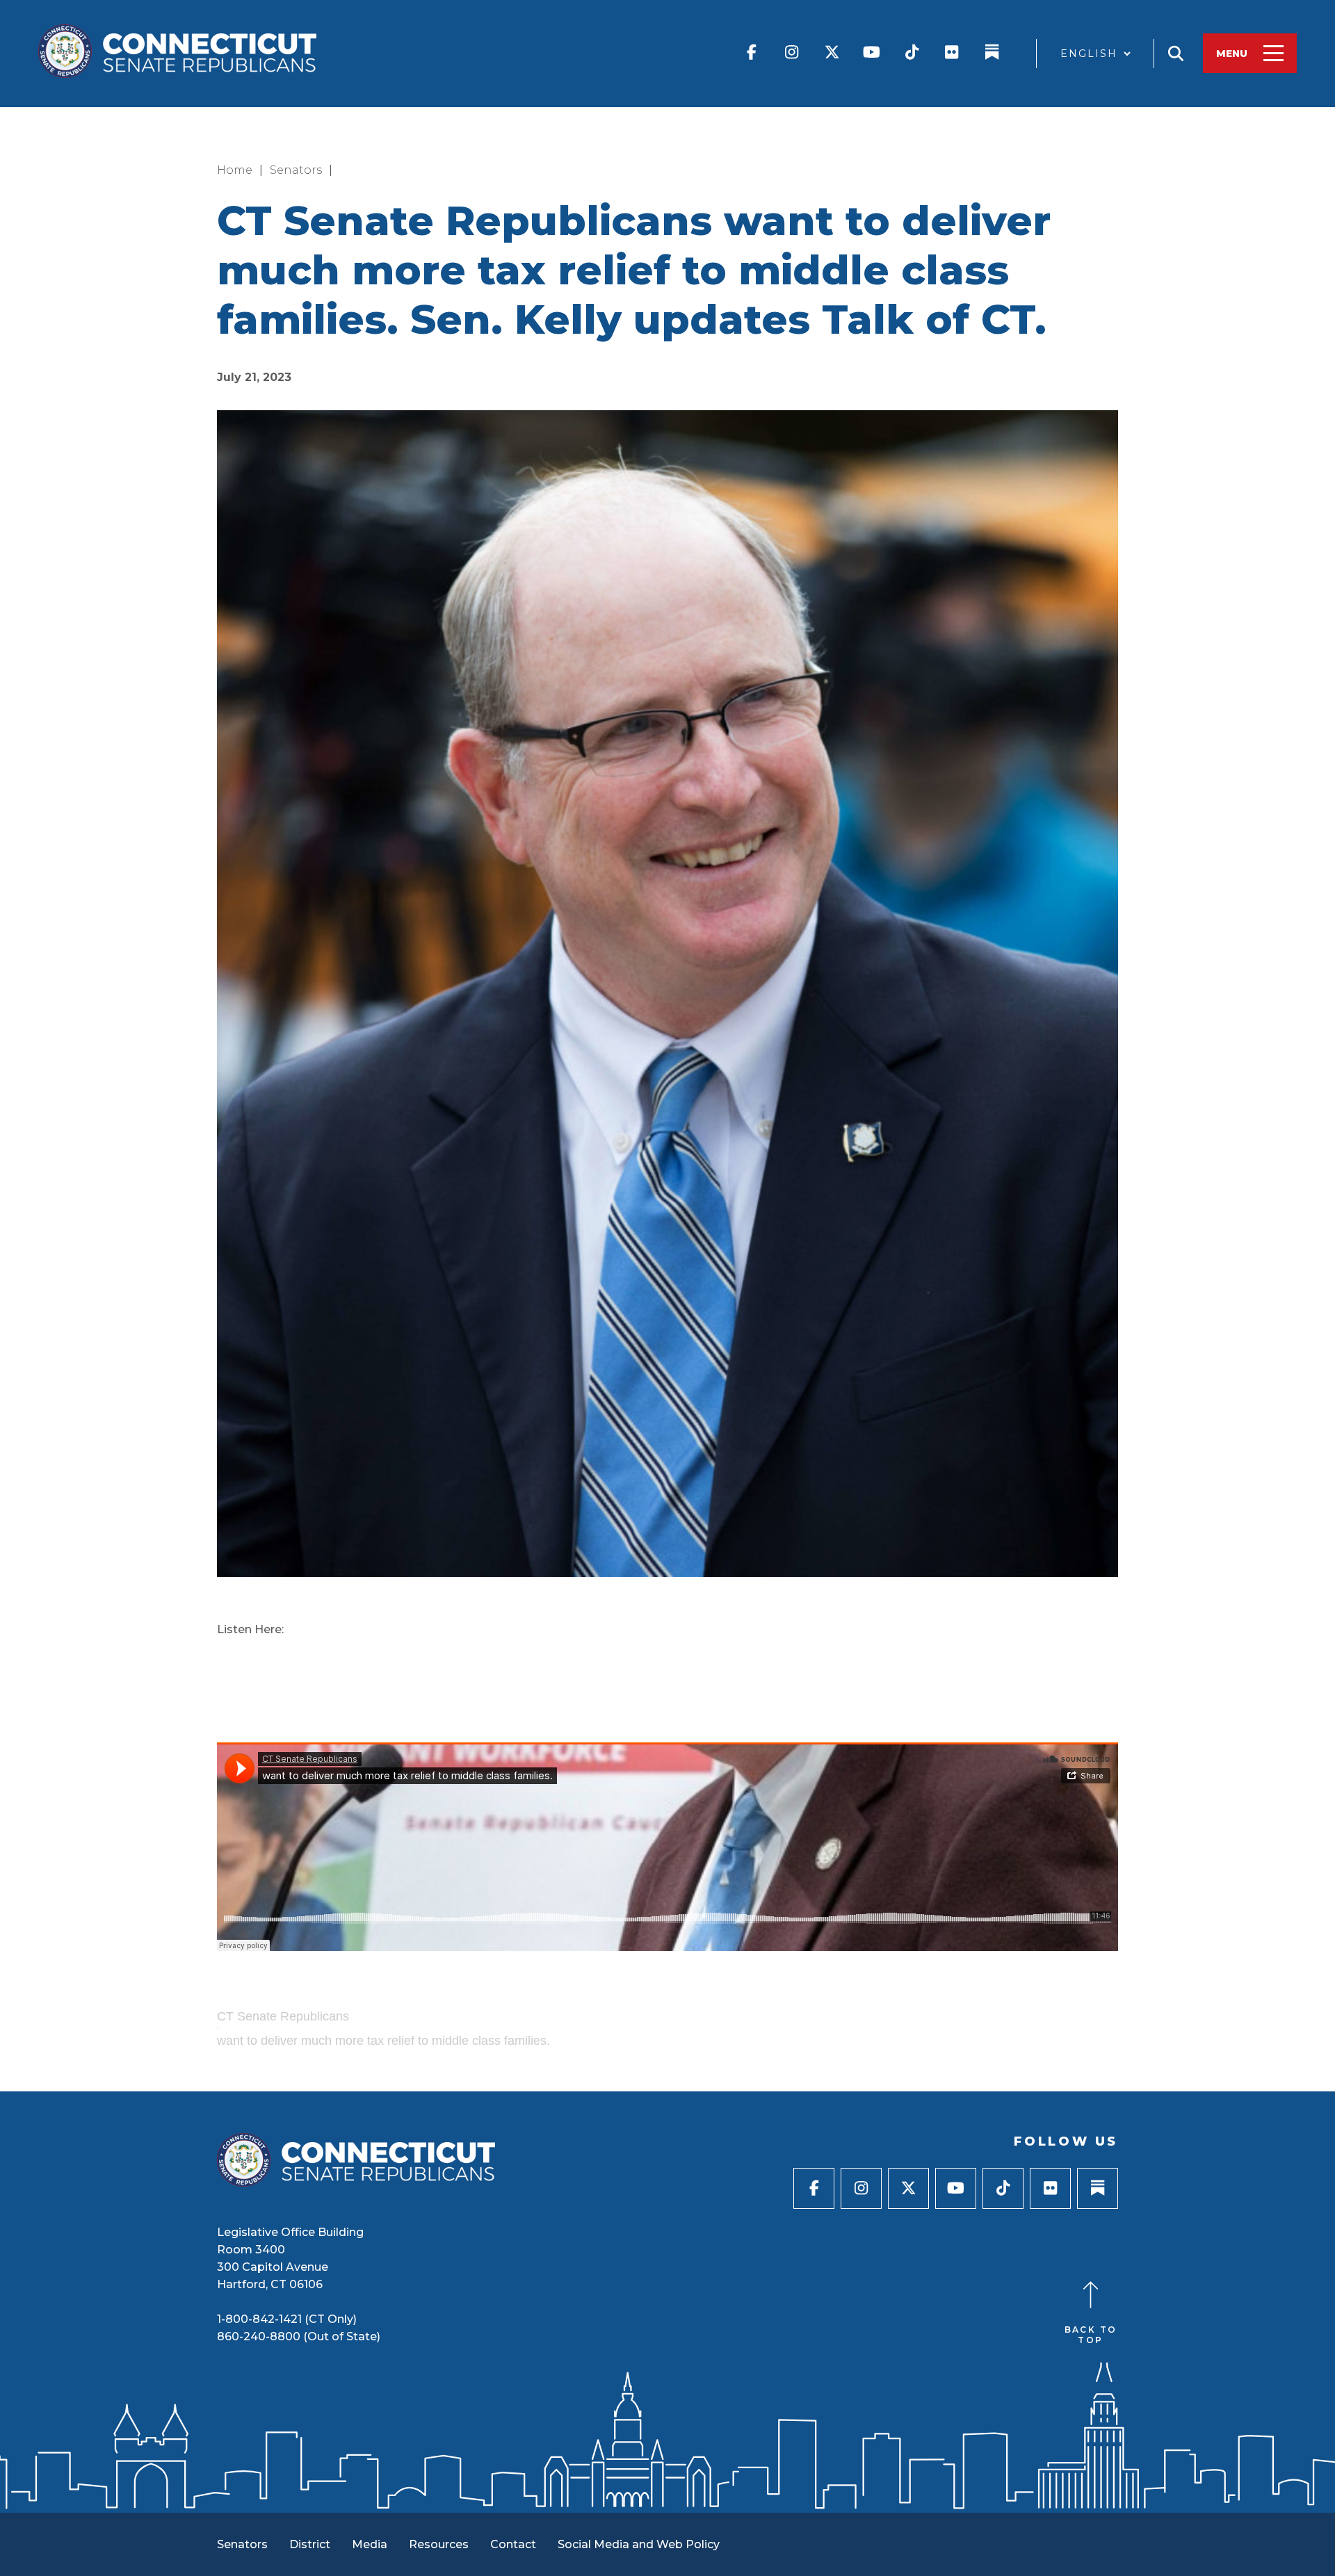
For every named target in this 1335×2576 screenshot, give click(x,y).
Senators (296, 170)
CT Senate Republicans (283, 2016)
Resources (439, 2544)
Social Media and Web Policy (639, 2544)
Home (235, 170)
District (310, 2544)
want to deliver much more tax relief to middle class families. (383, 2041)
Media (370, 2544)
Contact (513, 2544)
